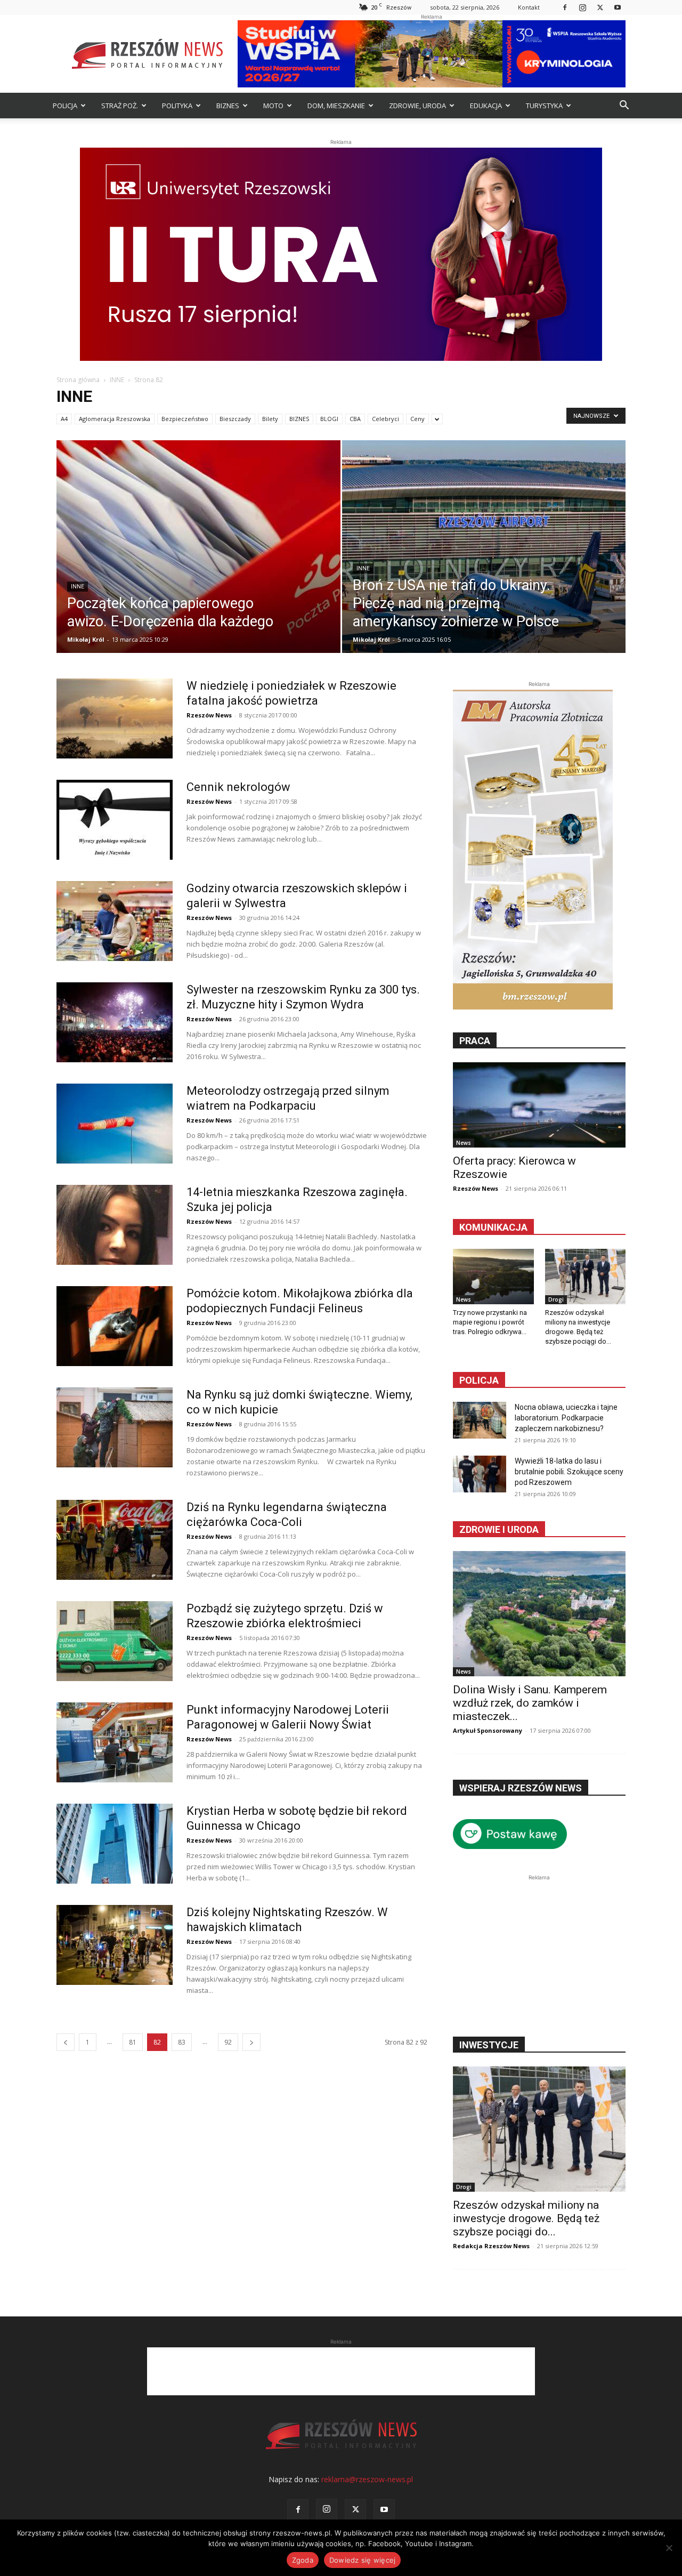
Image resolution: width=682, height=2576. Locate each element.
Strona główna (78, 380)
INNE (117, 380)
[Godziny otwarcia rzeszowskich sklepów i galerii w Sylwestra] (115, 921)
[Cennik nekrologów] (115, 820)
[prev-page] (66, 2042)
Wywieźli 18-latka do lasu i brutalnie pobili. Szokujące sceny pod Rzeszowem (569, 1472)
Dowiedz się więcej (363, 2560)
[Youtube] (618, 7)
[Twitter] (600, 7)
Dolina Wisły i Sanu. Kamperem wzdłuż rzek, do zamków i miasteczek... (530, 1703)
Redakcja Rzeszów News (491, 2246)
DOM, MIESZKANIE (336, 106)
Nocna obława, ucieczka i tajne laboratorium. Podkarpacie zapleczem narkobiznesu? (566, 1418)
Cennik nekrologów (238, 787)
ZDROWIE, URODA (417, 106)
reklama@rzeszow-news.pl (367, 2479)
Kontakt (529, 7)
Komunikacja (493, 1227)
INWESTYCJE (489, 2045)
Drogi (556, 1299)
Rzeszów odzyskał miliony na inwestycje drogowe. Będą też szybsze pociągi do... (526, 2218)
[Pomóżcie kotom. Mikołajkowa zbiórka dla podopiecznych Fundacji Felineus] (115, 1326)
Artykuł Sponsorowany (488, 1730)
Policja (479, 1380)
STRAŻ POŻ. (120, 106)
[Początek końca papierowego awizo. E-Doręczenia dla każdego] (198, 563)
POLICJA (65, 106)
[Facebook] (565, 7)
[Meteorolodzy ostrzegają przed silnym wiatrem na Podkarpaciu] (115, 1124)
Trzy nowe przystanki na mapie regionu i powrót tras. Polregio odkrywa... (490, 1322)
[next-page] (251, 2042)
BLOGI (329, 419)
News (464, 1143)
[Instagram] (582, 7)
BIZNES (228, 106)
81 (133, 2042)
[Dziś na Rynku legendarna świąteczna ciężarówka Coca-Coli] (115, 1540)
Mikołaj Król (86, 639)
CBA (355, 419)
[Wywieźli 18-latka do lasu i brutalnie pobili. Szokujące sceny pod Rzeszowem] (480, 1474)
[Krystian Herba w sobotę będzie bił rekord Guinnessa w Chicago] (115, 1844)
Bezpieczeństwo (185, 419)
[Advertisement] (539, 1950)
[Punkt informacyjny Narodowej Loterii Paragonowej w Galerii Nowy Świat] (115, 1742)
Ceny (417, 419)
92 (228, 2042)
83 (182, 2042)
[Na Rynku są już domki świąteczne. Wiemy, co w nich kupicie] (115, 1427)
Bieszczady (235, 419)
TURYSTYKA (544, 106)
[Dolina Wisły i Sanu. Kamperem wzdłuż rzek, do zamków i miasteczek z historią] (539, 1614)
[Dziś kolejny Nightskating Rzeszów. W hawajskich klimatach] (115, 1945)
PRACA (475, 1041)
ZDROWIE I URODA (499, 1529)
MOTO (273, 106)
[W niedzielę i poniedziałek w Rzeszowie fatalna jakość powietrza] (115, 718)
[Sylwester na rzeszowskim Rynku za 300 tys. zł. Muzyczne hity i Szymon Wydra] (115, 1022)
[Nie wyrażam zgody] (669, 2548)
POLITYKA (177, 106)
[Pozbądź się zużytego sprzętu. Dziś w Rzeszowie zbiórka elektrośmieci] (115, 1641)
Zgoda (303, 2560)
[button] (624, 106)
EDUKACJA (486, 106)
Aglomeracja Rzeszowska (115, 419)
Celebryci (385, 419)
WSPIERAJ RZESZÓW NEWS (521, 1788)
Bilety (270, 419)
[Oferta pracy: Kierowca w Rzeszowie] (539, 1105)
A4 (64, 419)
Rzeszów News (209, 715)
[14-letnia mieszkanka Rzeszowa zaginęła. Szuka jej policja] (115, 1225)
